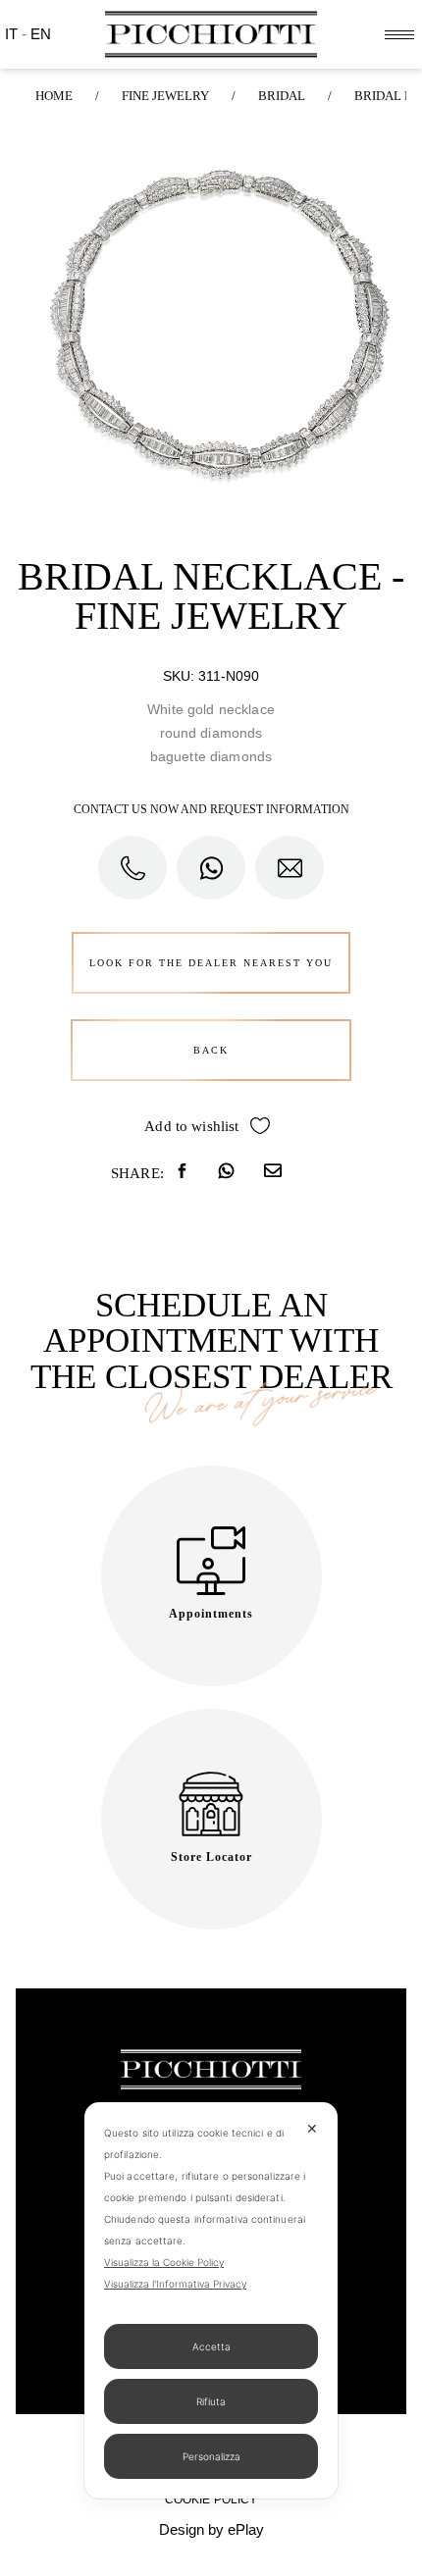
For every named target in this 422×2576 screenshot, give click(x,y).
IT (13, 34)
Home (54, 96)
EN (41, 34)
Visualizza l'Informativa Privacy (175, 2284)
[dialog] (211, 2300)
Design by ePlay (211, 2529)
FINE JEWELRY (165, 96)
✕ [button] (312, 2128)
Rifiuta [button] (211, 2401)
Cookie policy (211, 2499)
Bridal (282, 96)
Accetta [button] (211, 2346)
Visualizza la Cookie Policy (164, 2262)
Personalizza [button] (211, 2456)
